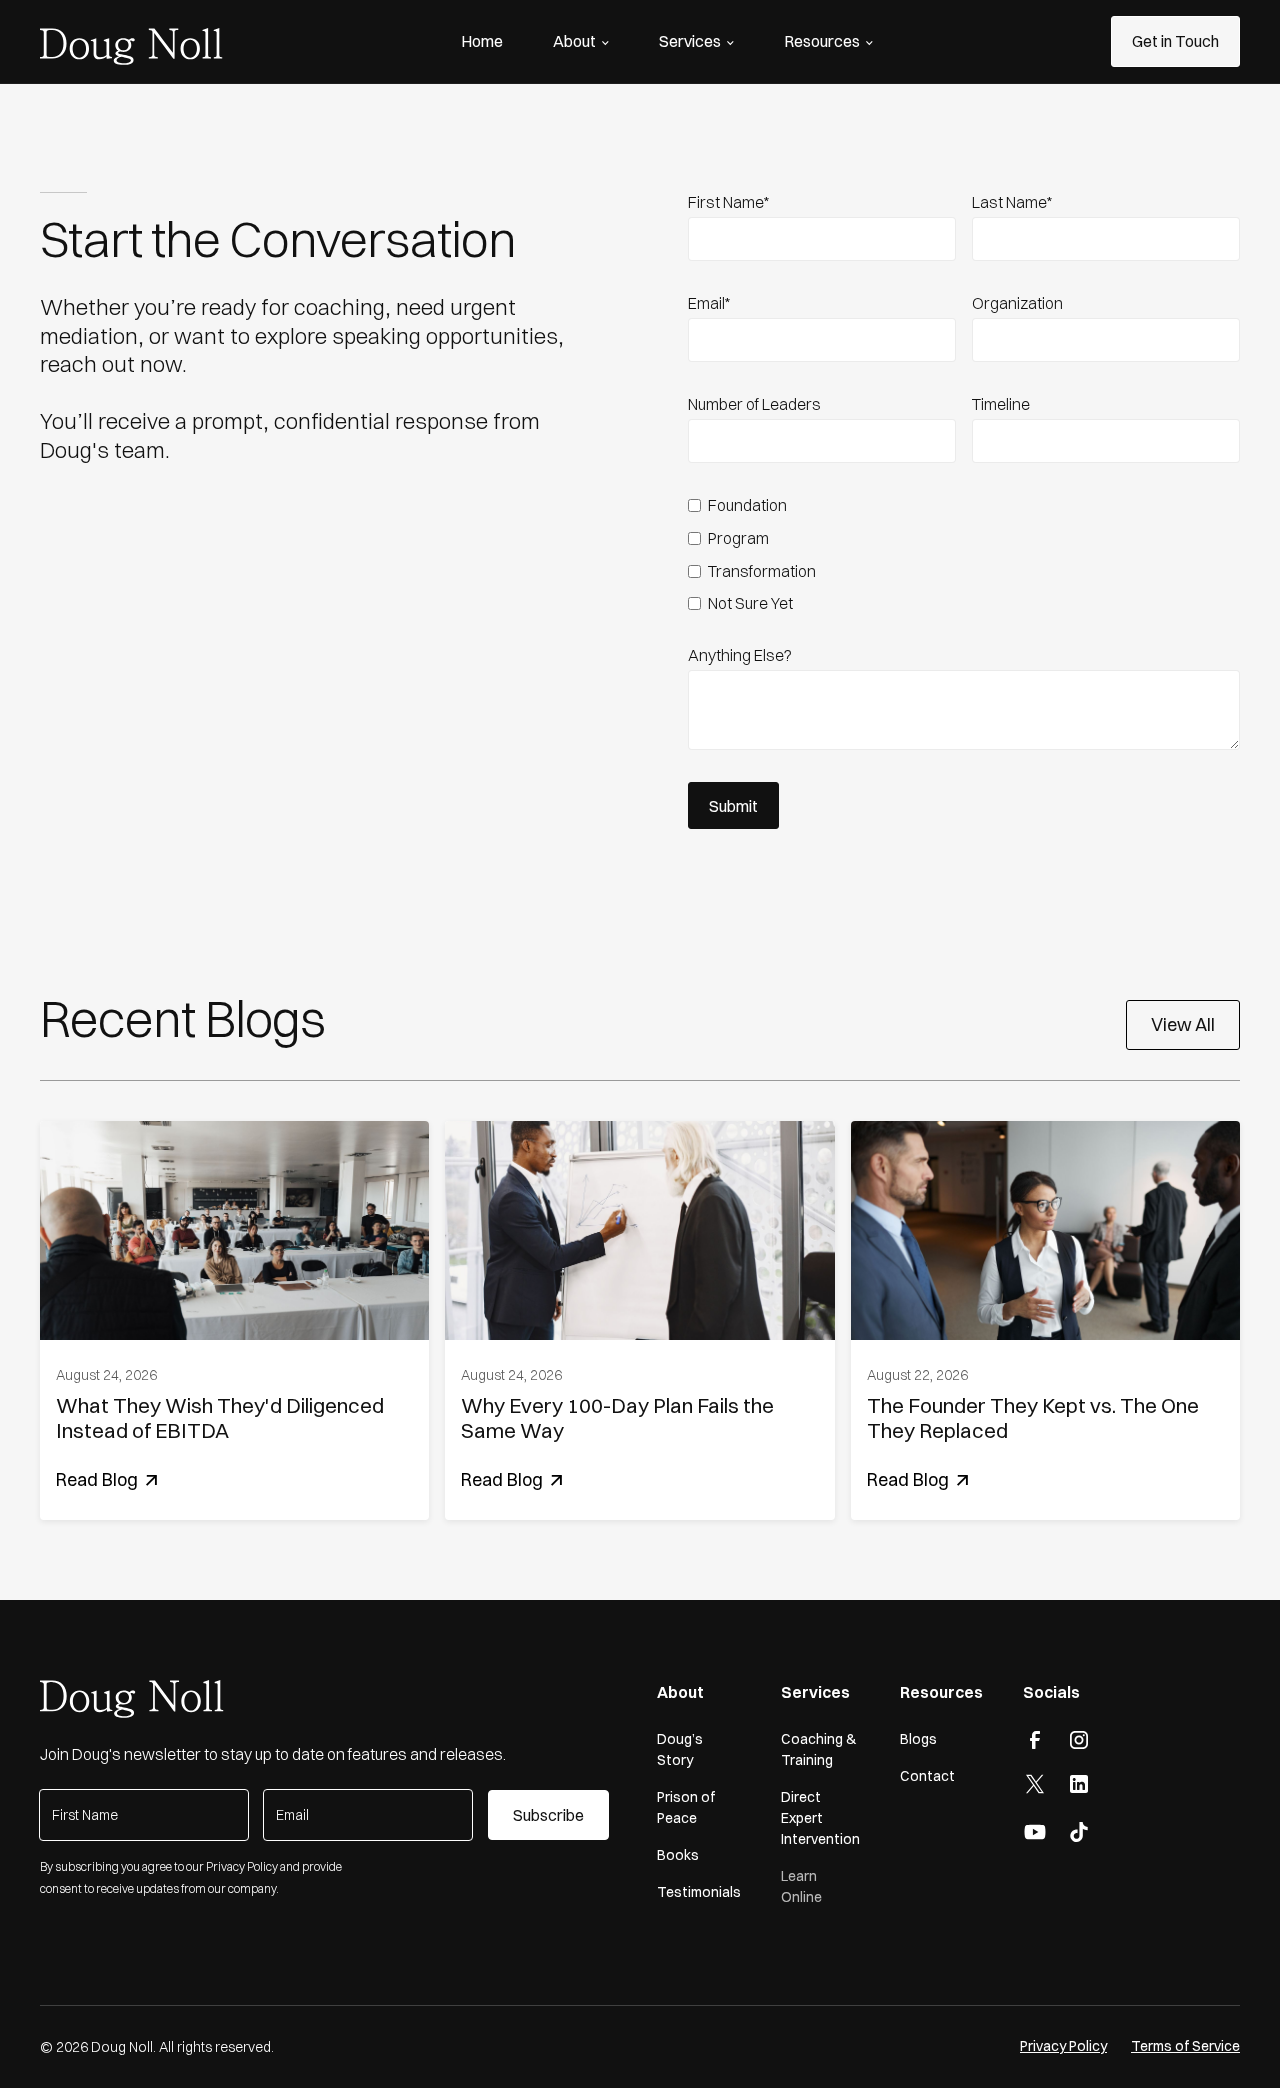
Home (482, 41)
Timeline (1001, 404)
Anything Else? (740, 655)
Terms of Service (1185, 2046)
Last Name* (1012, 202)
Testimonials (699, 1892)
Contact (927, 1776)
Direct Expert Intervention (820, 1818)
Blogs (918, 1739)
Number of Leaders (754, 404)
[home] (131, 42)
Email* (709, 303)
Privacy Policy (1063, 2046)
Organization (1017, 303)
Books (678, 1855)
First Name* (728, 202)
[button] (581, 41)
